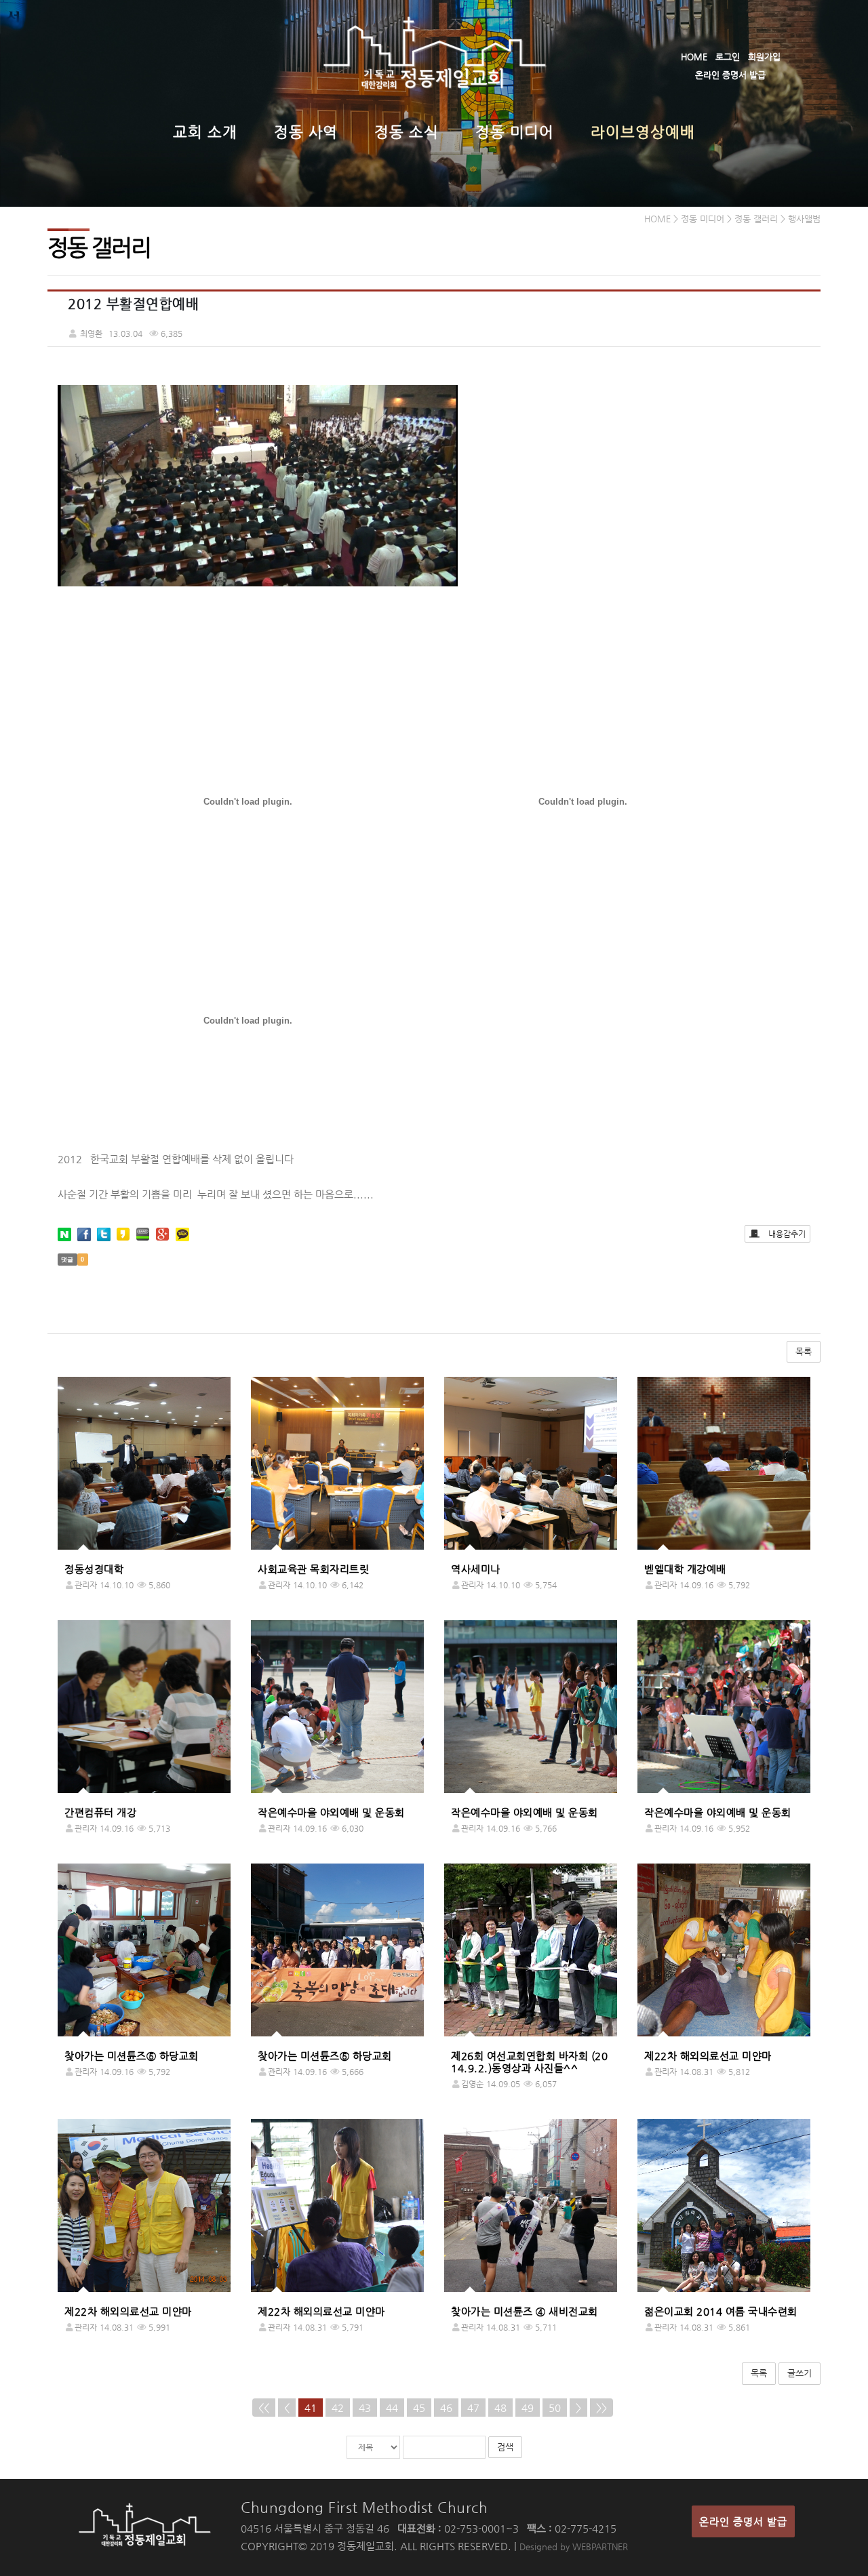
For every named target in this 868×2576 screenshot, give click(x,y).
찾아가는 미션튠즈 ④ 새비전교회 (525, 2311)
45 (419, 2408)
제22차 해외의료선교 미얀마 (708, 2056)
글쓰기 (800, 2373)
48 (500, 2408)
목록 (804, 1351)
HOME (694, 57)
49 (528, 2408)
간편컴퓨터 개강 (100, 1812)
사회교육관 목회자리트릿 (313, 1569)
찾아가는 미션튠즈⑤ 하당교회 (132, 2056)
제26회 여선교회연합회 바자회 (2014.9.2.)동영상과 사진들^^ (529, 2062)
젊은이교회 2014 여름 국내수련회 (721, 2311)
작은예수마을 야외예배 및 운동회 (331, 1812)
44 (392, 2408)
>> (601, 2408)
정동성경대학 (94, 1569)
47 (473, 2408)
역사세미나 (476, 1569)
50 (555, 2408)
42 (338, 2408)
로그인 (728, 57)
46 (446, 2408)
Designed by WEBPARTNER (574, 2547)
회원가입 (764, 57)
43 (365, 2408)
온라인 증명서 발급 (730, 75)
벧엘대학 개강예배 (685, 1569)
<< (264, 2408)
